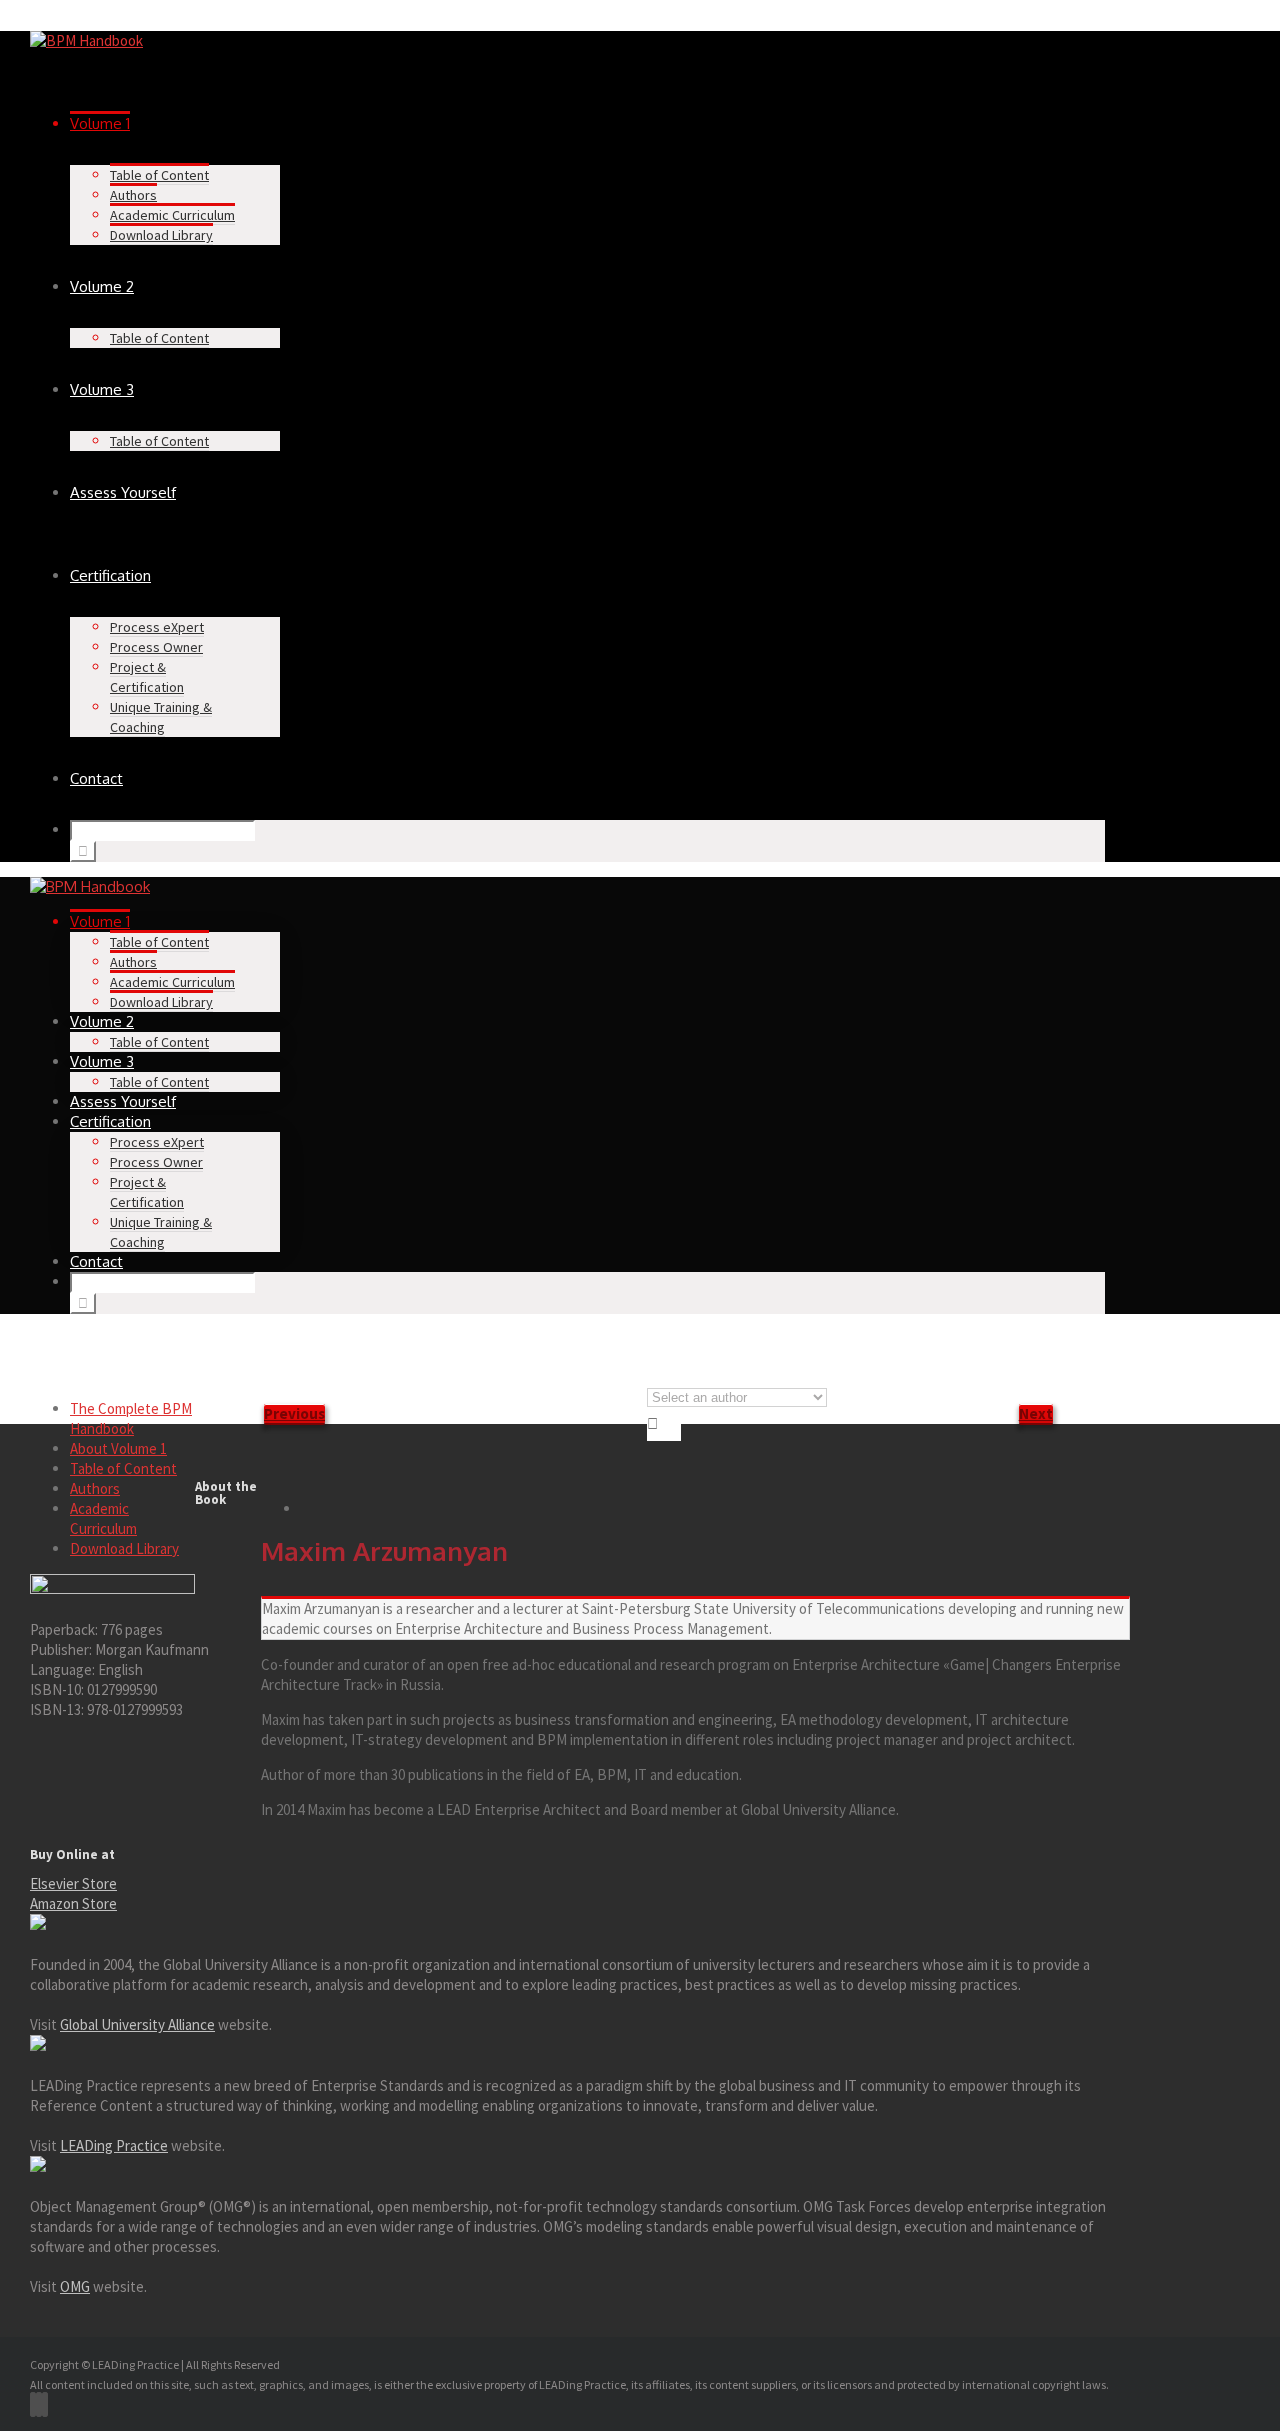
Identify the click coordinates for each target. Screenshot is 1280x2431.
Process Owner (156, 647)
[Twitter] (39, 2404)
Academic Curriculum (172, 215)
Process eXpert (157, 627)
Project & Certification (147, 677)
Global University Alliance (137, 2024)
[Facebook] (33, 2404)
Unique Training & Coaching (161, 717)
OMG (75, 2286)
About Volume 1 (118, 1448)
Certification (110, 575)
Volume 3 (102, 389)
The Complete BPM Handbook (131, 1418)
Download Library (161, 235)
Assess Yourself (123, 492)
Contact (96, 778)
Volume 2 (102, 286)
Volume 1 (100, 123)
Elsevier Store (73, 1883)
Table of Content (159, 175)
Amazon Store (73, 1903)
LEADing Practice (114, 2145)
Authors (133, 195)
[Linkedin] (45, 2404)
